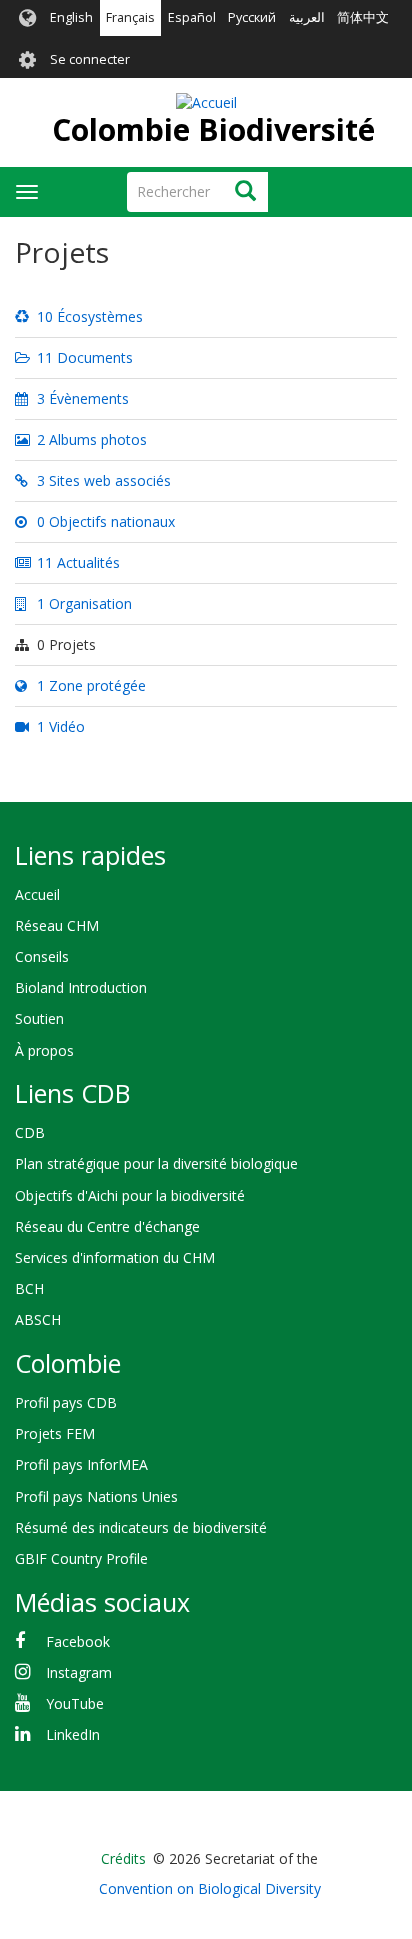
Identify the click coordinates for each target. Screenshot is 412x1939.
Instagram (79, 1672)
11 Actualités (76, 562)
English (71, 17)
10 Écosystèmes (88, 316)
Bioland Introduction (81, 987)
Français (130, 17)
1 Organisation (82, 603)
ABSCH (38, 1319)
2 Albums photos (90, 439)
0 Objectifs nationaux (104, 521)
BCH (29, 1288)
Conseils (42, 956)
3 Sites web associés (102, 480)
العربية (307, 17)
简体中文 (363, 17)
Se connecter (90, 59)
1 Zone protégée (89, 685)
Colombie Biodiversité (213, 129)
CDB (30, 1132)
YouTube (75, 1703)
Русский (252, 17)
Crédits (123, 1858)
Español (192, 17)
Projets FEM (55, 1433)
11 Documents (83, 357)
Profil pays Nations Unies (96, 1496)
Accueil (37, 894)
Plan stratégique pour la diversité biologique (156, 1163)
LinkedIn (73, 1734)
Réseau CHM (57, 925)
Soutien (39, 1018)
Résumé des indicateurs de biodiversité (141, 1527)
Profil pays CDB (66, 1402)
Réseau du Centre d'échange (107, 1226)
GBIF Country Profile (81, 1558)
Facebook (78, 1641)
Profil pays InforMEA (81, 1464)
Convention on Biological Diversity (210, 1888)
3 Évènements (81, 398)
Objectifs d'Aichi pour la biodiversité (130, 1195)
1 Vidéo (59, 726)
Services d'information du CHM (115, 1257)
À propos (44, 1050)
